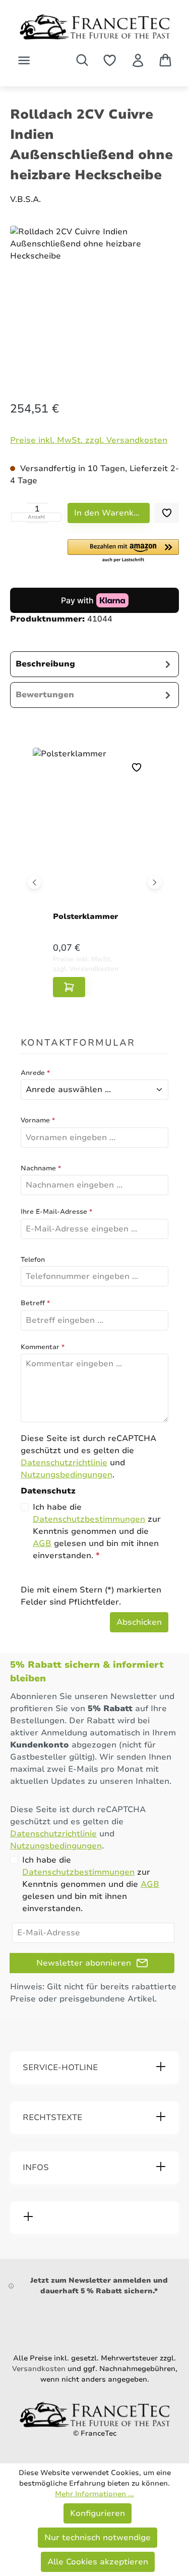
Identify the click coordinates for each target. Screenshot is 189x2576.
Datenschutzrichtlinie (64, 1463)
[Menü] (24, 60)
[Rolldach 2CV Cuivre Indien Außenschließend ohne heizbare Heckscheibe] (94, 301)
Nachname (41, 1168)
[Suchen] (82, 60)
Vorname (38, 1120)
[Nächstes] (155, 882)
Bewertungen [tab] (45, 695)
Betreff (35, 1303)
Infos (36, 2168)
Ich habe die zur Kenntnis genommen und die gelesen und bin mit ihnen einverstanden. (97, 1531)
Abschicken (139, 1622)
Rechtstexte (52, 2118)
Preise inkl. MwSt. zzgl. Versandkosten (89, 440)
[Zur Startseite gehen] (94, 27)
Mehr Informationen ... (94, 2494)
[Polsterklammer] (94, 832)
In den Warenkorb (111, 513)
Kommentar (43, 1347)
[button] (123, 551)
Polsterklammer (85, 916)
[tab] (94, 664)
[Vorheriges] (35, 882)
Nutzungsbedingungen (67, 1475)
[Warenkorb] (165, 60)
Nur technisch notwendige (98, 2538)
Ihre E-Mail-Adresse (56, 1212)
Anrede (35, 1073)
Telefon (33, 1260)
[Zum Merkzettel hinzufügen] (167, 513)
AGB (42, 1543)
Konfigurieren (98, 2513)
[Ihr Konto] (138, 60)
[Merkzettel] (110, 60)
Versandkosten (39, 2369)
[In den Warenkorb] (69, 987)
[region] (94, 304)
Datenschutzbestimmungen (89, 1519)
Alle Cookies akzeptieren (98, 2562)
